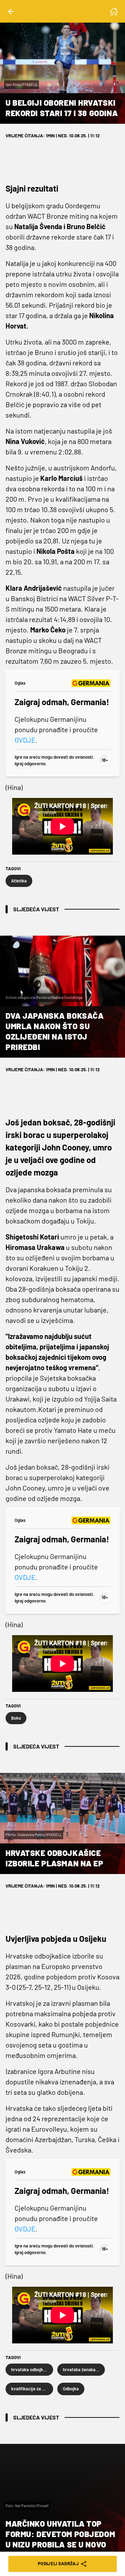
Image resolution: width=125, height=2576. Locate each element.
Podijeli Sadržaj (58, 2563)
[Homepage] (114, 11)
